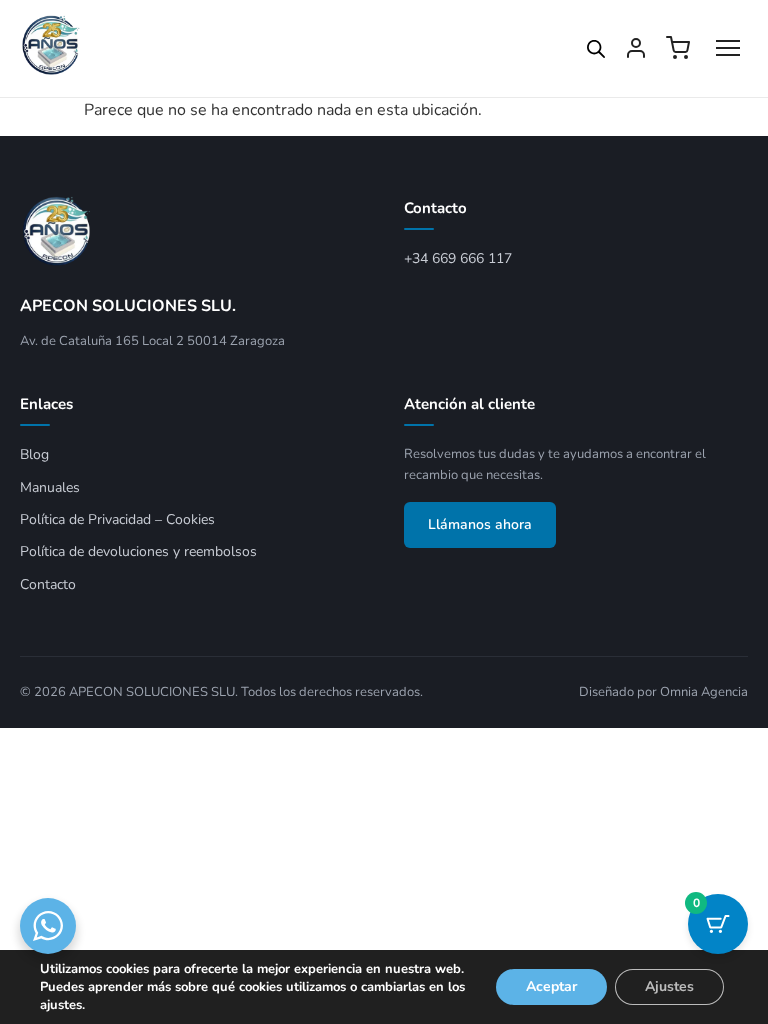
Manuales (50, 487)
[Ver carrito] (678, 48)
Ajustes (669, 986)
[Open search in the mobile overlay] (596, 49)
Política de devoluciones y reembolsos (138, 551)
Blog (34, 454)
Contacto (48, 584)
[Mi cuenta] (636, 48)
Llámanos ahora (480, 524)
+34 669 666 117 (458, 258)
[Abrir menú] (728, 48)
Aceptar (551, 986)
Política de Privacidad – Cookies (117, 519)
